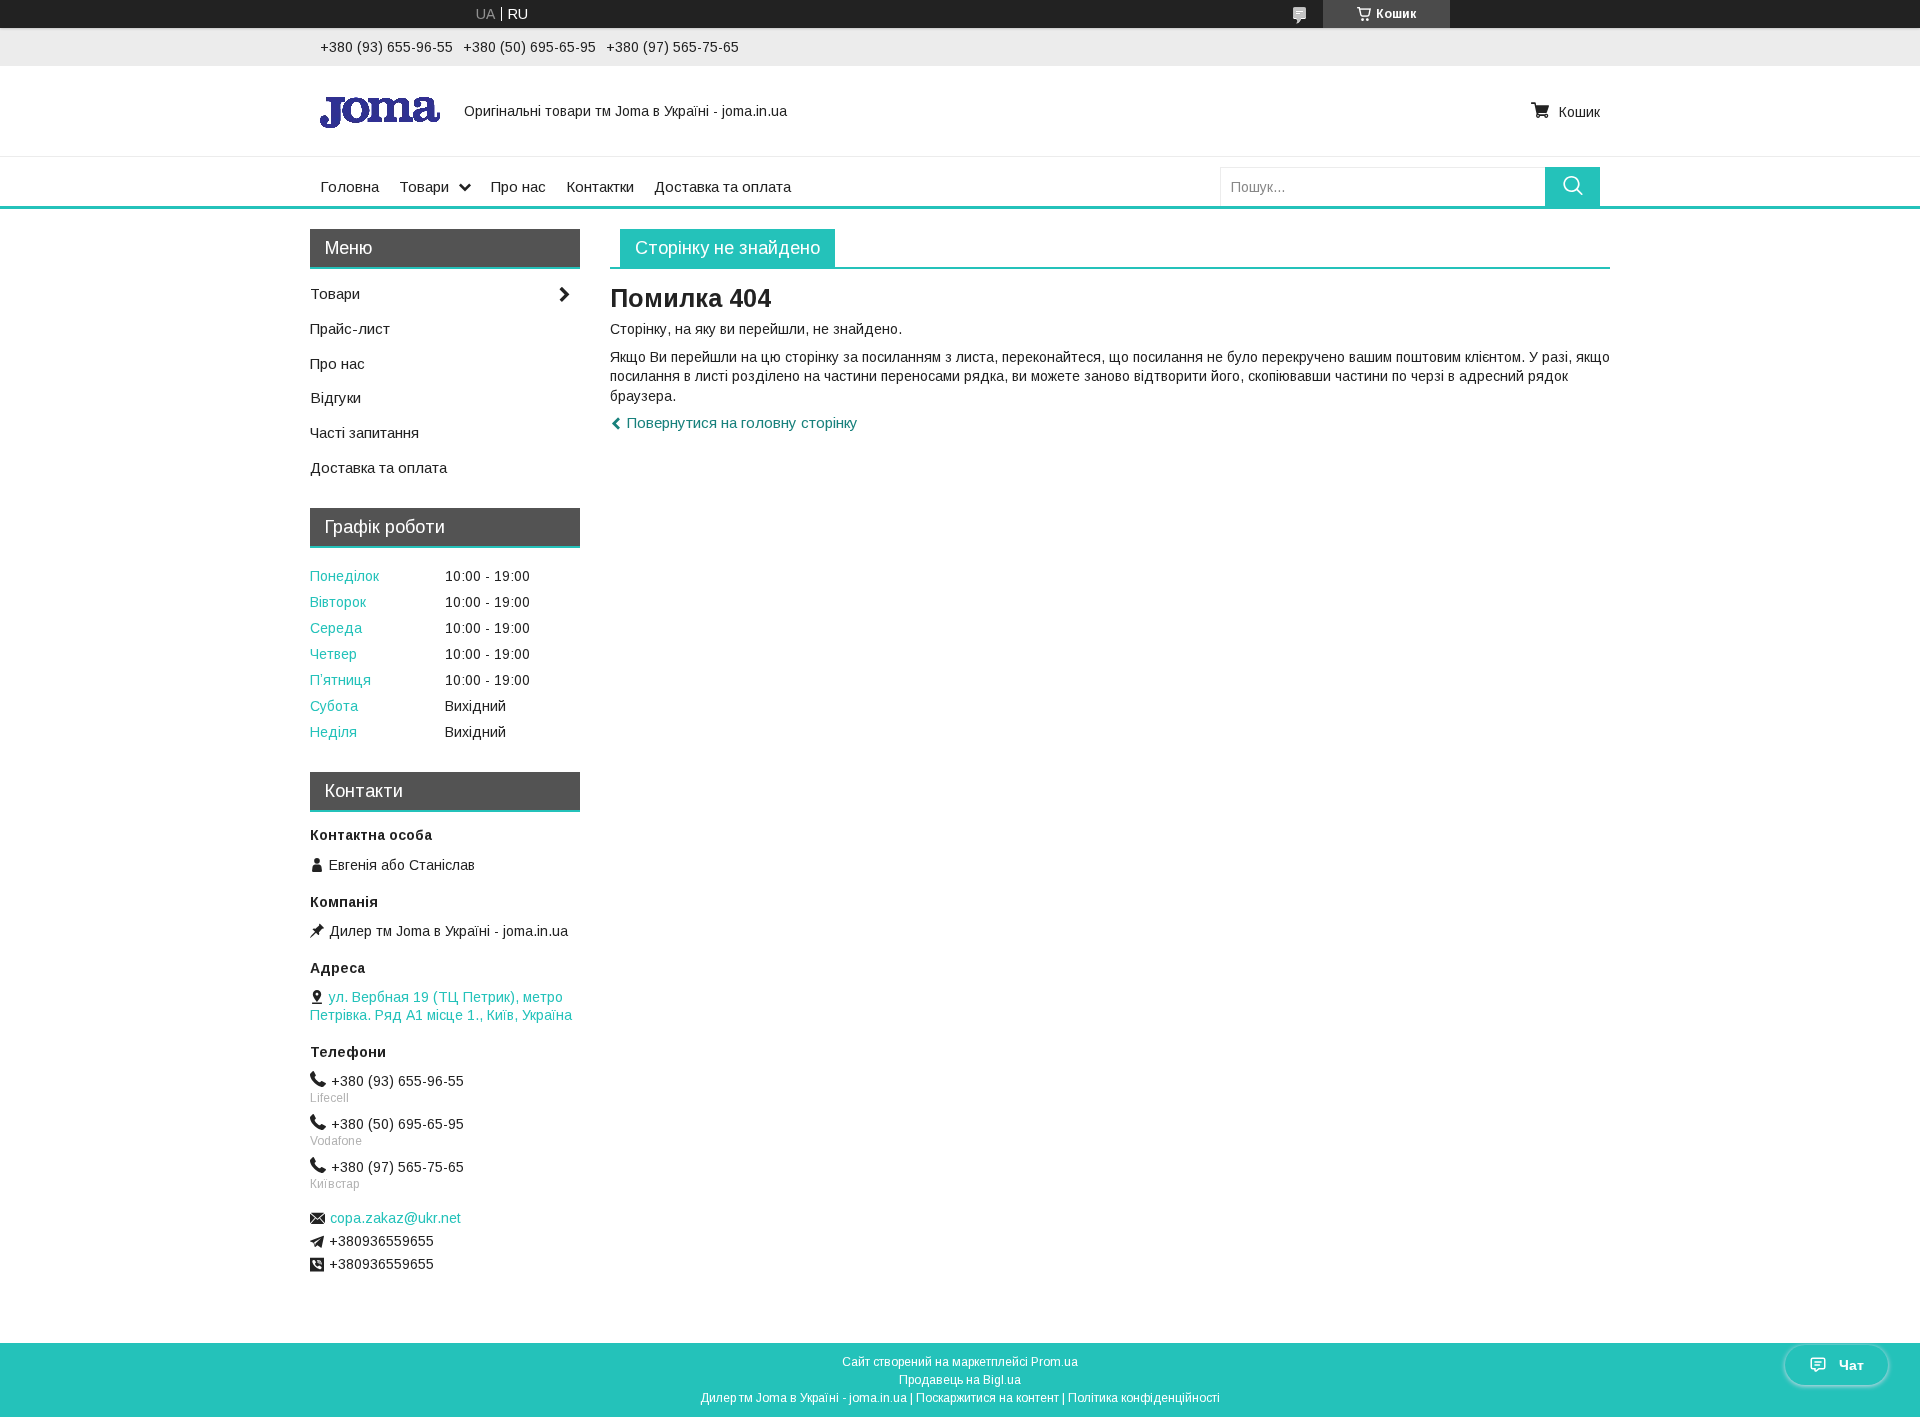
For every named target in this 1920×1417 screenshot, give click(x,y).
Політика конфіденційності (1144, 1398)
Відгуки (335, 397)
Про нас (518, 186)
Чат (1851, 1365)
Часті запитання (364, 432)
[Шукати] (1572, 186)
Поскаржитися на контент (987, 1398)
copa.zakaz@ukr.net (395, 1218)
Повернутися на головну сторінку (742, 422)
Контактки (600, 186)
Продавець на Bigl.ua (960, 1380)
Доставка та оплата (722, 186)
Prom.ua (1054, 1362)
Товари (424, 186)
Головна (349, 186)
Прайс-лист (350, 328)
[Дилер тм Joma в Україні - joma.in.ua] (380, 111)
